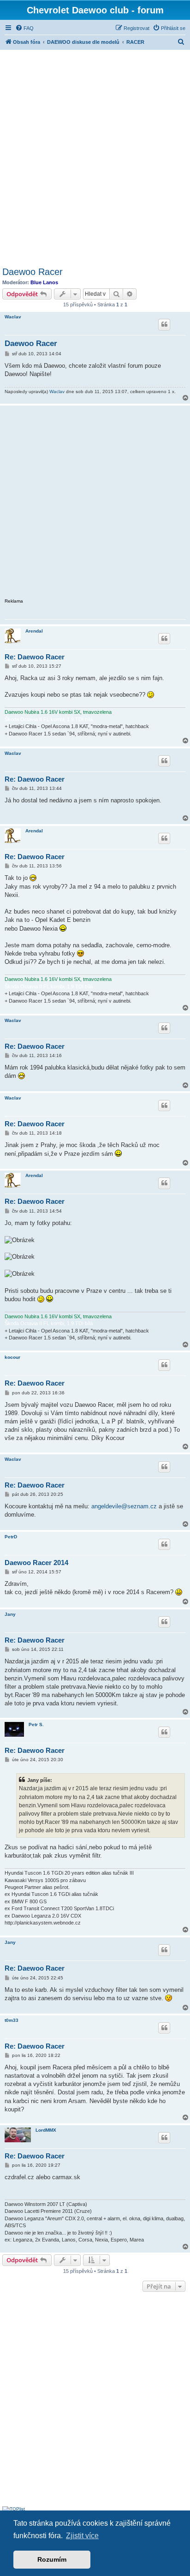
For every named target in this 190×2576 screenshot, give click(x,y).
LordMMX (46, 2130)
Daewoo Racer (33, 272)
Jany (10, 1614)
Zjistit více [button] (82, 2536)
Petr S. (36, 1724)
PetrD (11, 1537)
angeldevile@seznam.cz (124, 1506)
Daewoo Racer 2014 (36, 1563)
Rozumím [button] (52, 2559)
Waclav (13, 317)
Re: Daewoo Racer (35, 657)
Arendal (34, 631)
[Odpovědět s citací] (164, 324)
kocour (12, 1357)
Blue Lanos (44, 282)
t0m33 (12, 2020)
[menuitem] (24, 28)
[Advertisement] (95, 157)
